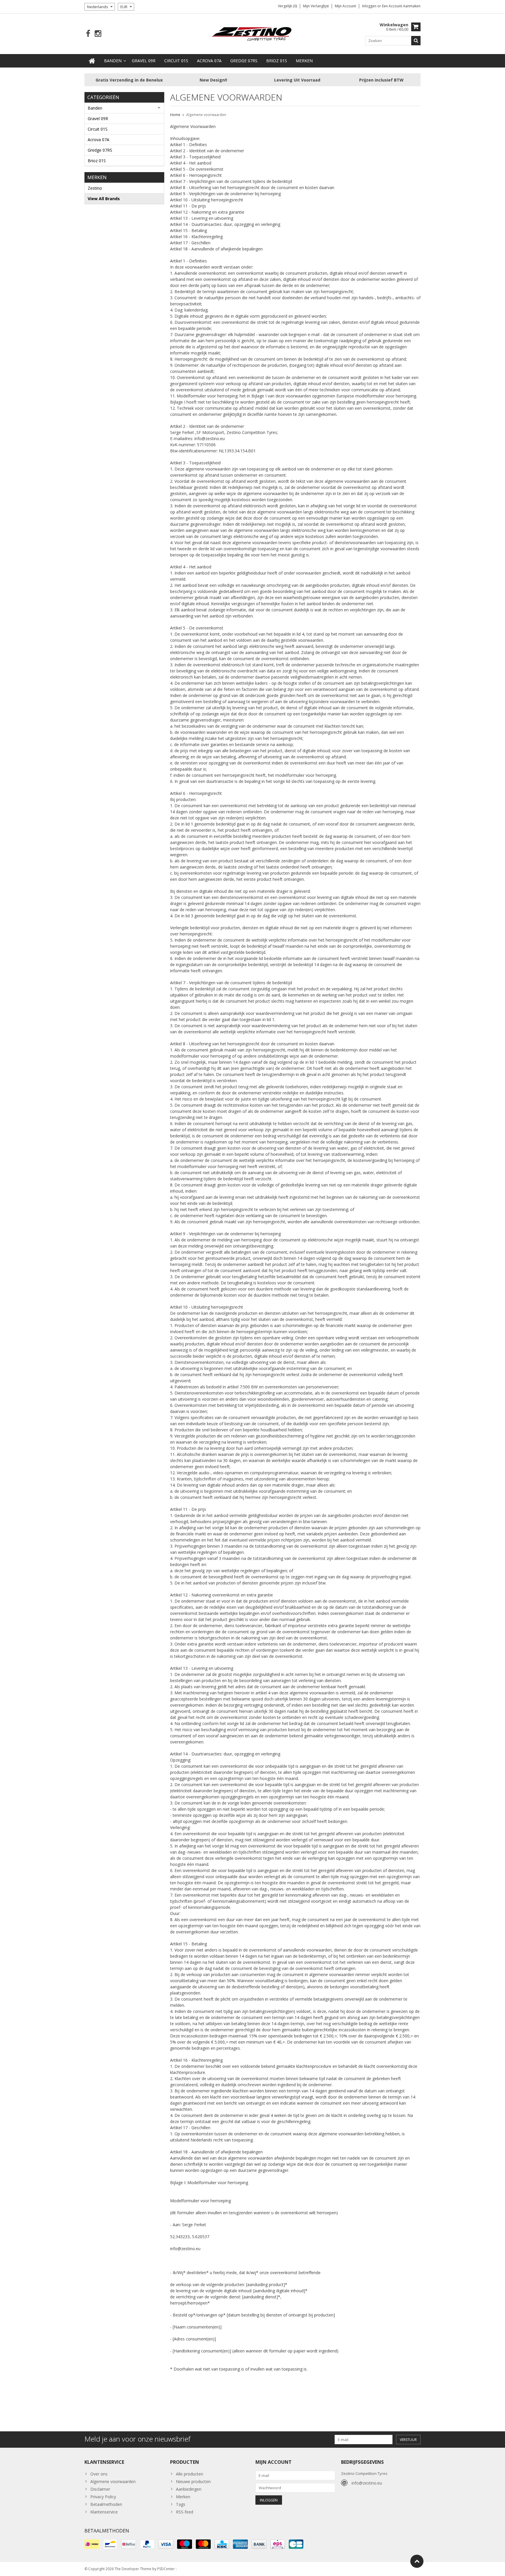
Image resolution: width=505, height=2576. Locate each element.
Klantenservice (104, 2512)
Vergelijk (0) (287, 6)
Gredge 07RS (244, 61)
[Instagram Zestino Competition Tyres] (98, 34)
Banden (113, 61)
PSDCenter (166, 2569)
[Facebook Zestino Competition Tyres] (88, 34)
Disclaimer (100, 2489)
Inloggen (370, 6)
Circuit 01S (176, 61)
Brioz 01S (277, 61)
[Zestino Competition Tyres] (253, 33)
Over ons (99, 2474)
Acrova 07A (209, 61)
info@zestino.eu (367, 2483)
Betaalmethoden (106, 2504)
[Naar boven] (417, 2561)
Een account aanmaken (401, 6)
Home (175, 115)
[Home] (92, 61)
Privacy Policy (103, 2497)
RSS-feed (185, 2512)
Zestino (95, 188)
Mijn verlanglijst (316, 6)
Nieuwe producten (193, 2481)
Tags (181, 2504)
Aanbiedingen (189, 2489)
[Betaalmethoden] (92, 2544)
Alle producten (190, 2474)
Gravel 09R (144, 61)
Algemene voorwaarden (206, 115)
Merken (304, 61)
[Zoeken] (416, 41)
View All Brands (104, 199)
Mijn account (345, 6)
